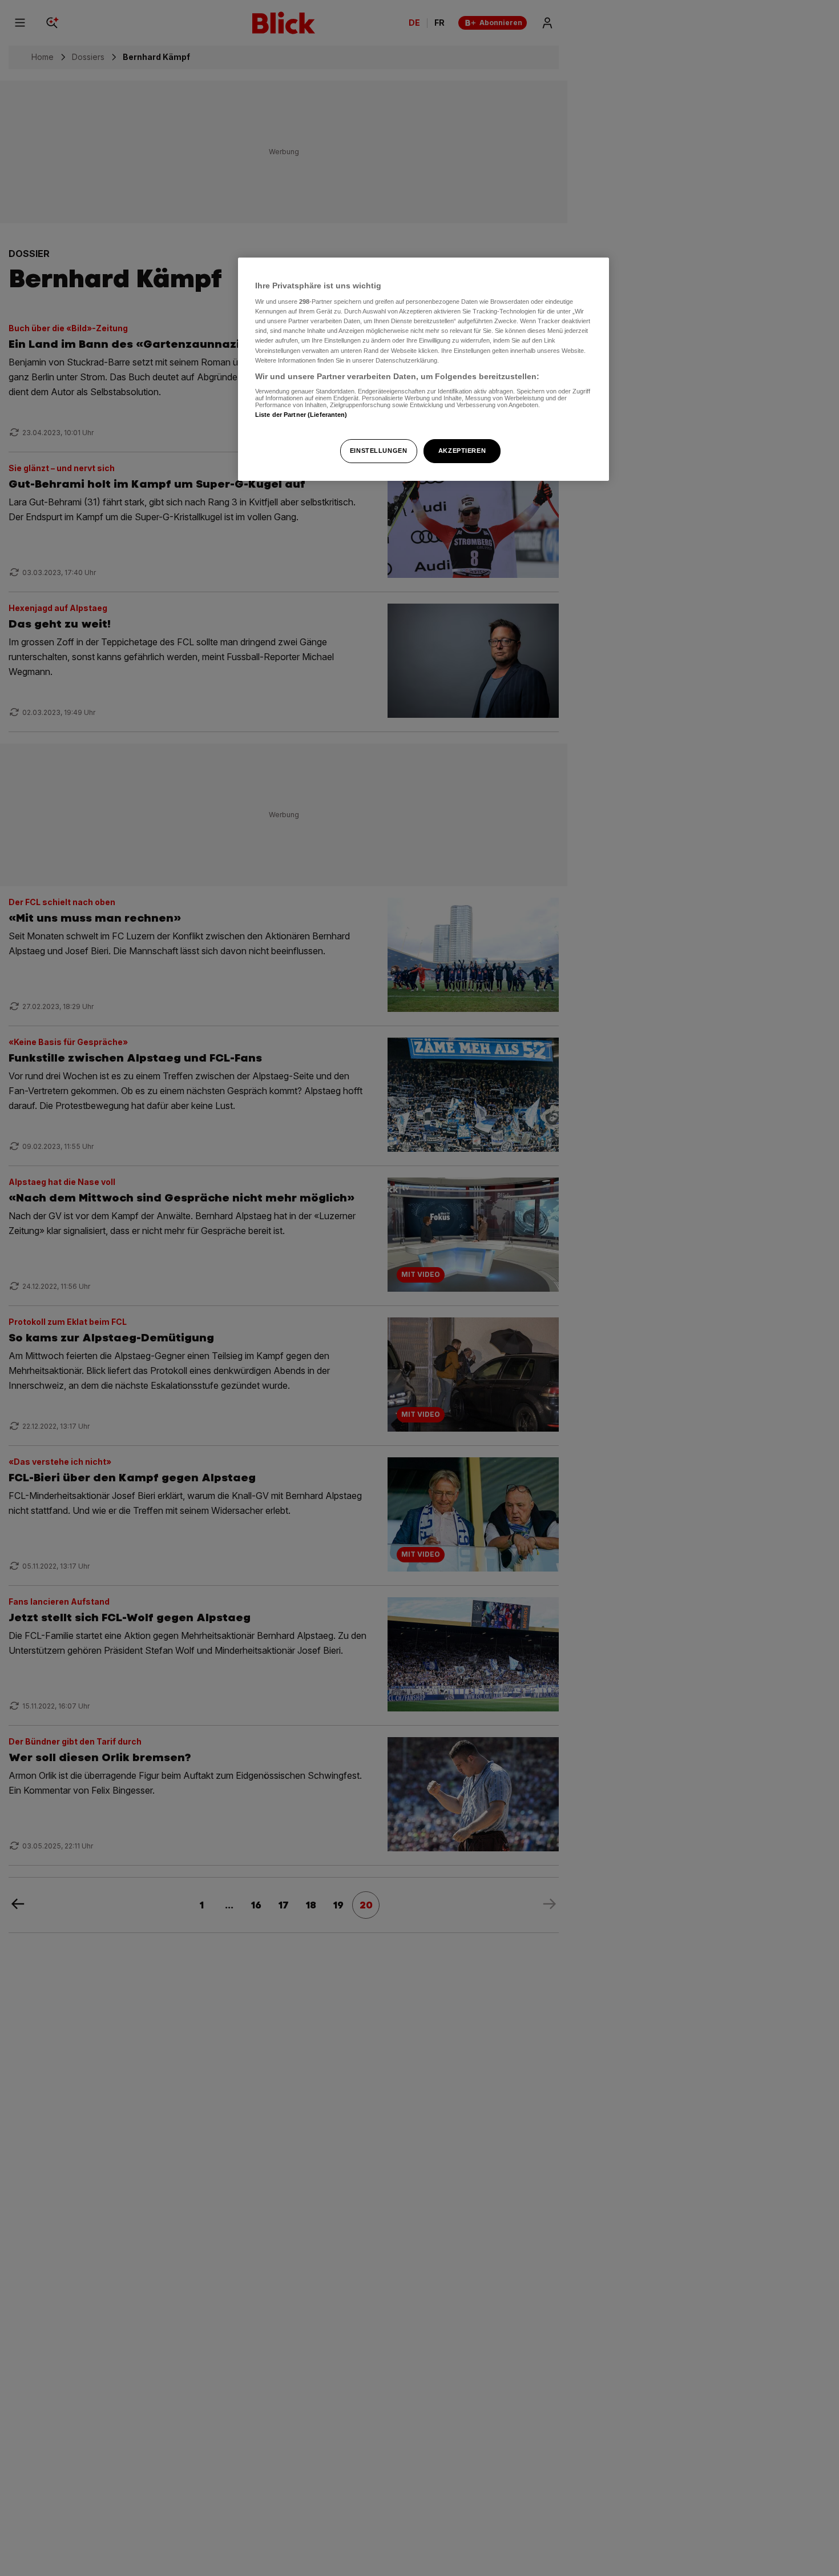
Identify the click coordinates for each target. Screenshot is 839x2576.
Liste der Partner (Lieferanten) (301, 415)
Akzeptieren (462, 451)
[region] (423, 369)
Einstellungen (378, 451)
